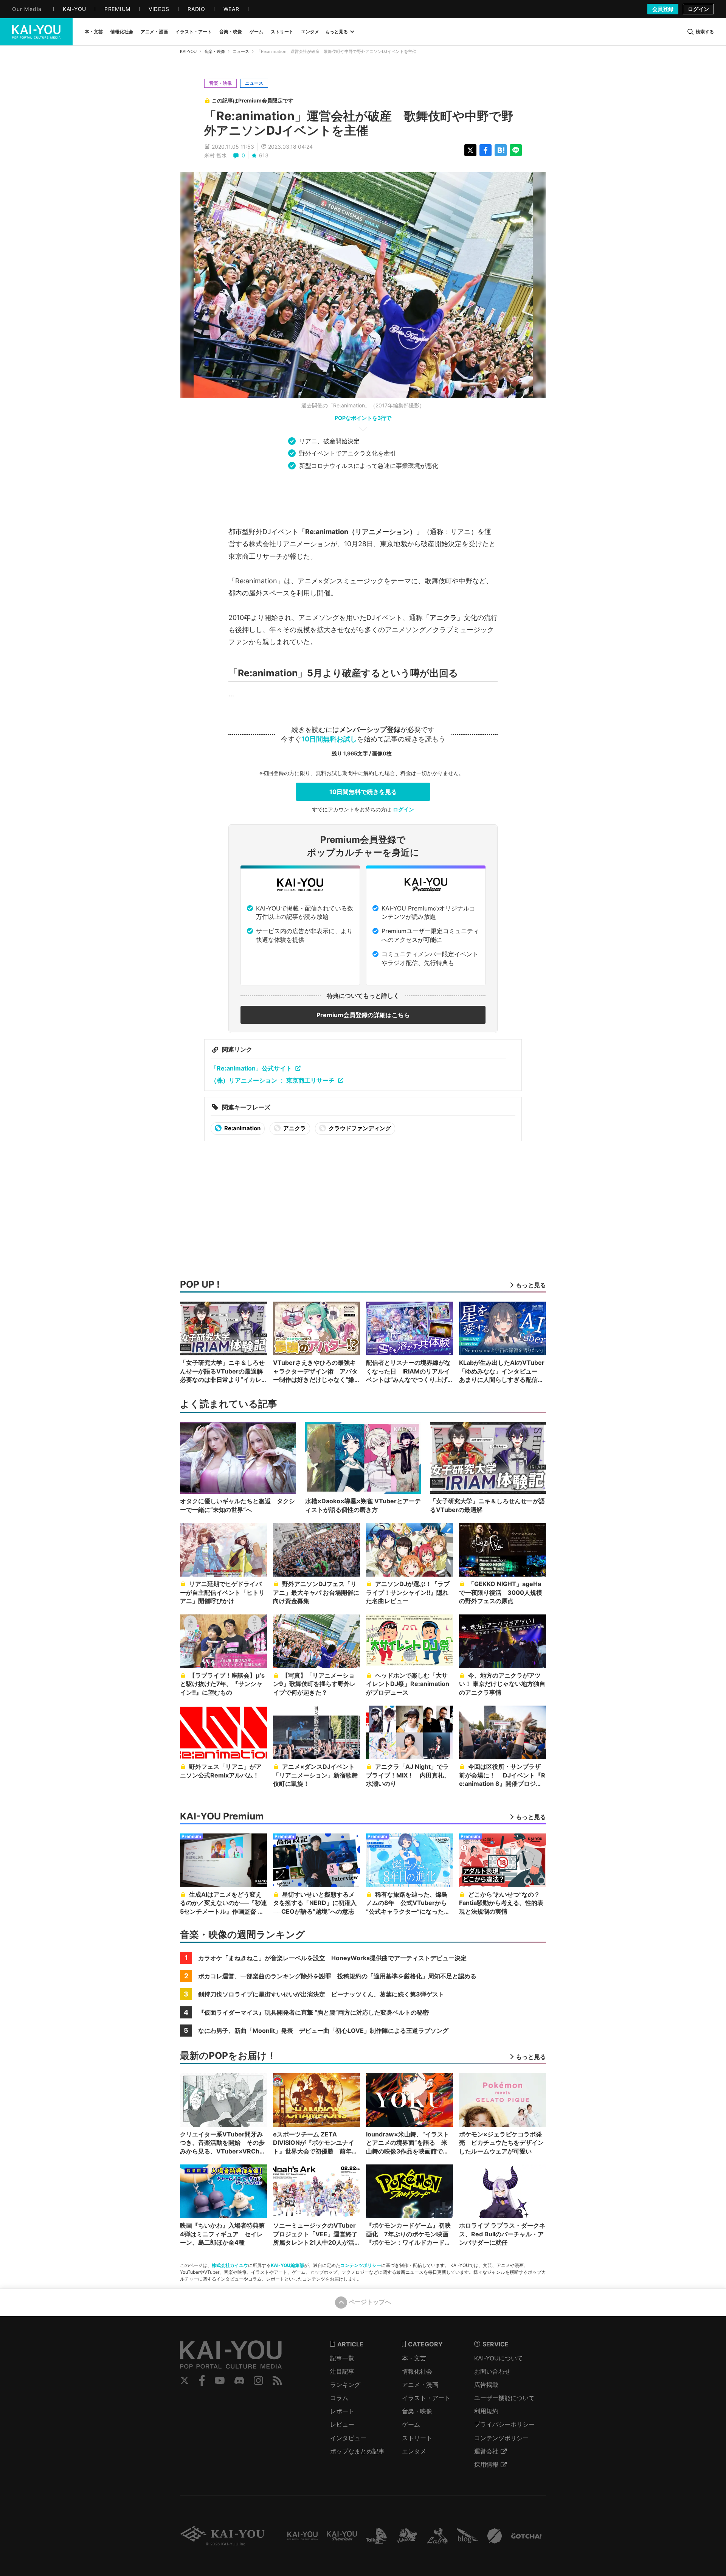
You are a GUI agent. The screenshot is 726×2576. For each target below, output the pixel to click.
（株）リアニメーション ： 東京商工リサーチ (273, 1080)
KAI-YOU (188, 51)
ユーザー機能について (504, 2398)
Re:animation (242, 1128)
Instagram (258, 2380)
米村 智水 (216, 155)
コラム (339, 2398)
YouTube (220, 2380)
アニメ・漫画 (420, 2385)
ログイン (698, 9)
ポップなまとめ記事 (357, 2451)
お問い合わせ (492, 2371)
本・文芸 (414, 2358)
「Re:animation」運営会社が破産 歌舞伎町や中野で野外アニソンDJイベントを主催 (359, 123)
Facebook (202, 2380)
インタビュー (348, 2438)
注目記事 (342, 2371)
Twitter (185, 2380)
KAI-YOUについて (499, 2358)
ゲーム (411, 2424)
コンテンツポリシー (361, 2265)
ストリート (417, 2438)
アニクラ (294, 1128)
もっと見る (337, 32)
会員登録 (663, 9)
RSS (277, 2380)
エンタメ (414, 2451)
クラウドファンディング (359, 1128)
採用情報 (486, 2464)
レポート (342, 2411)
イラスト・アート (426, 2398)
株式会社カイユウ (230, 2265)
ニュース (241, 51)
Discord (239, 2380)
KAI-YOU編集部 (287, 2265)
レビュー (342, 2424)
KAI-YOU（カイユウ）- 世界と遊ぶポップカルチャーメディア (36, 32)
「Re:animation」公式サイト (251, 1068)
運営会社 (486, 2451)
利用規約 (486, 2411)
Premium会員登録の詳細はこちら (363, 1015)
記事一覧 (342, 2358)
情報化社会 (417, 2371)
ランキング (345, 2385)
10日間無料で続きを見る (363, 792)
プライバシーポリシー (504, 2424)
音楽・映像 (215, 51)
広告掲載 (486, 2385)
